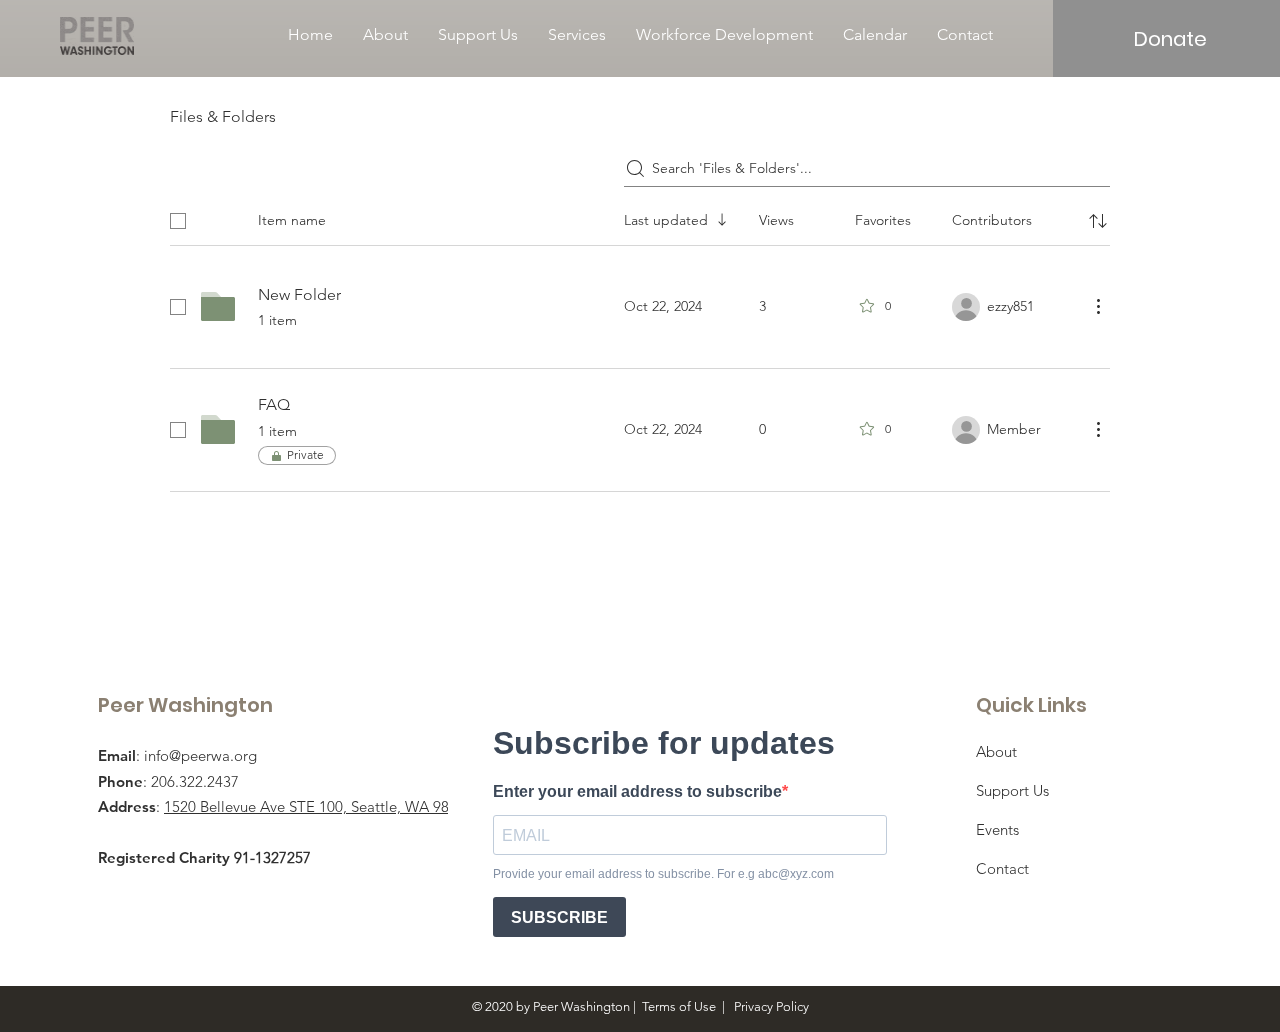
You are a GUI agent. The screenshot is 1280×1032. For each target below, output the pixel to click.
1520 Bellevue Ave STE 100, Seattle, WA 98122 (318, 806)
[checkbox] (178, 221)
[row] (640, 217)
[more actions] (1098, 306)
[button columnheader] (1098, 221)
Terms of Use (679, 1006)
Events (997, 829)
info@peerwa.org (200, 755)
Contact (1002, 868)
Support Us (1012, 790)
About (996, 751)
